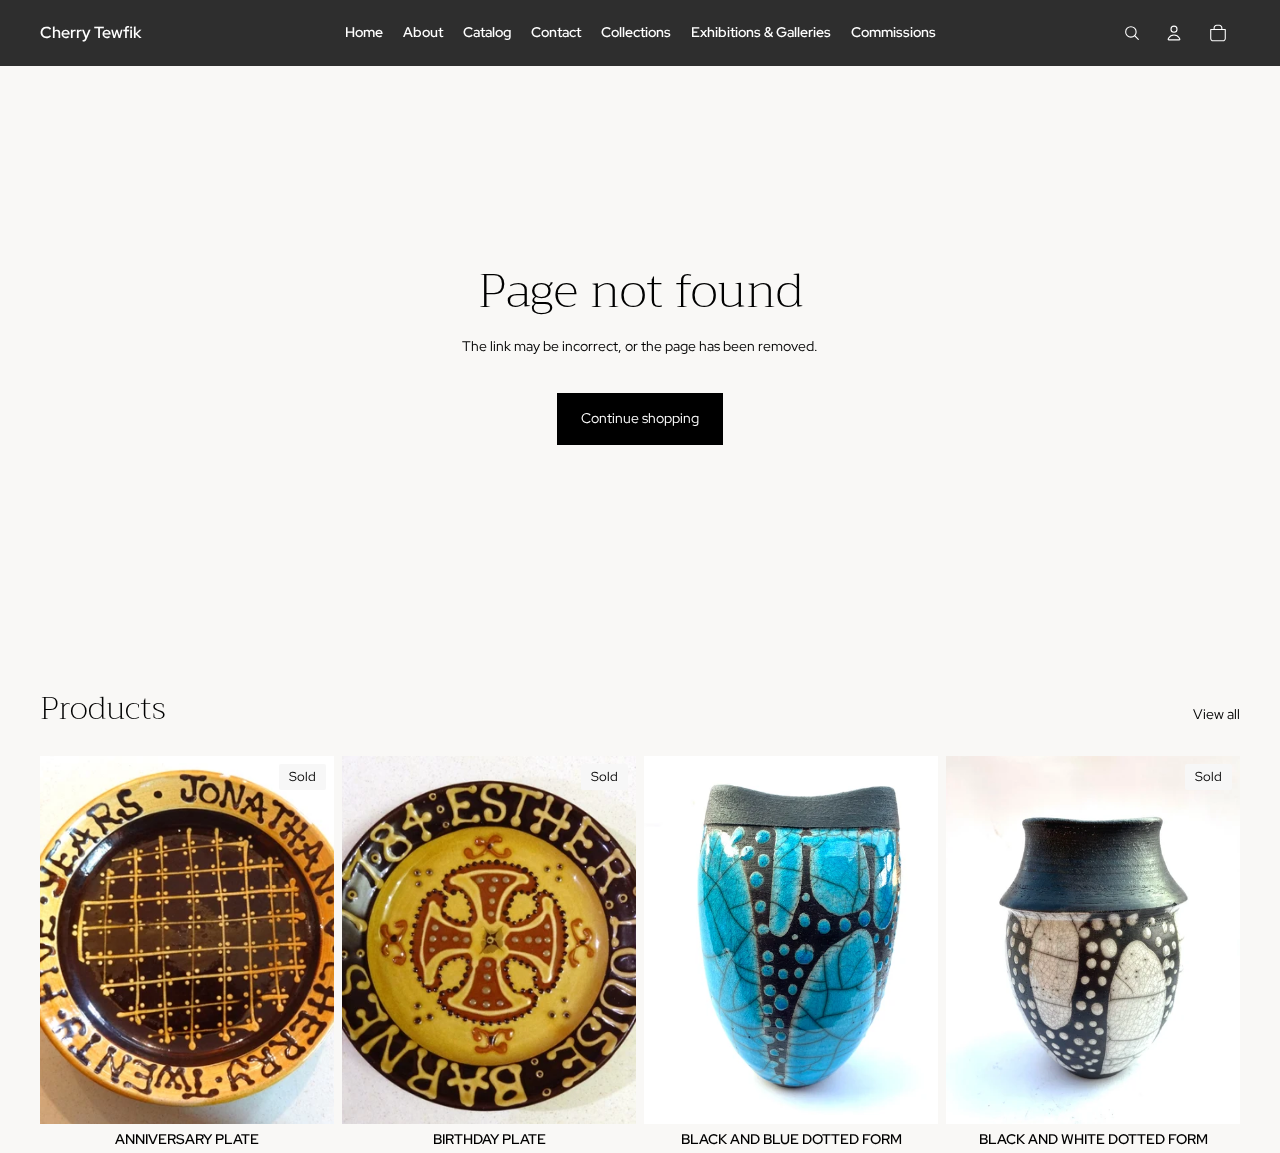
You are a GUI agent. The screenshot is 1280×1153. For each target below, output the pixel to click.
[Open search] (1132, 33)
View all (1216, 714)
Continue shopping (640, 418)
